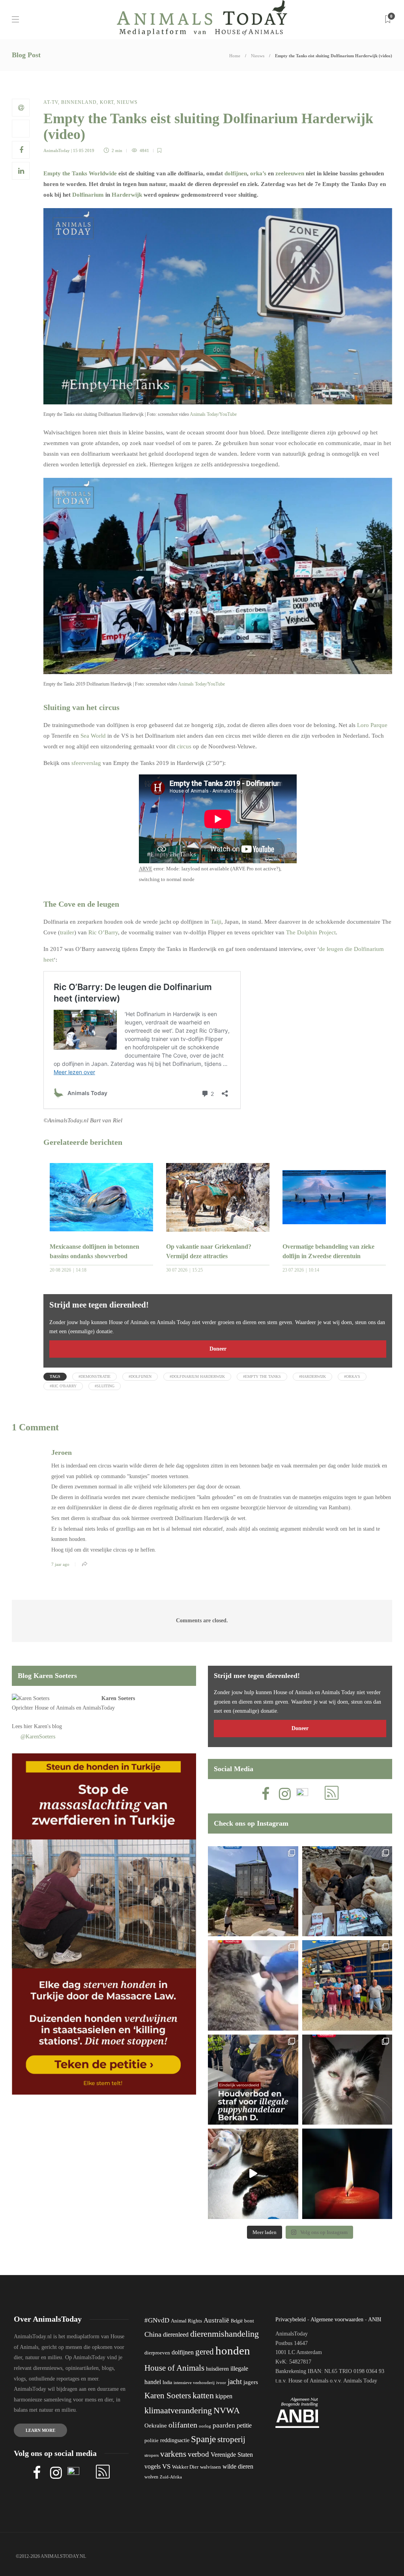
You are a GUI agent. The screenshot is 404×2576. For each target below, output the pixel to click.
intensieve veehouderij (194, 2383)
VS (166, 2466)
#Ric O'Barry (63, 1386)
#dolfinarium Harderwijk (197, 1376)
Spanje (203, 2439)
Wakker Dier (185, 2467)
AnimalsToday (57, 150)
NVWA (227, 2410)
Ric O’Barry (103, 932)
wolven (151, 2477)
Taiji (216, 922)
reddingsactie (175, 2440)
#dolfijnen (140, 1376)
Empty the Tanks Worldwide (80, 173)
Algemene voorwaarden (337, 2320)
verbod (198, 2454)
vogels (152, 2466)
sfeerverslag (86, 763)
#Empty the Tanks (262, 1376)
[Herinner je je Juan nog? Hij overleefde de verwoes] (253, 1985)
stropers (151, 2455)
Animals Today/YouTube (213, 414)
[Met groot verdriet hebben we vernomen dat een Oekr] (347, 2174)
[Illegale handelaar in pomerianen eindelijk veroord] (253, 2080)
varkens (173, 2454)
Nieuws (258, 56)
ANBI (375, 2320)
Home (235, 56)
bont (249, 2321)
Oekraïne (156, 2426)
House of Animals (55, 1708)
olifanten (183, 2425)
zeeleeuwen (290, 173)
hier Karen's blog (43, 1726)
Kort (107, 102)
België (237, 2321)
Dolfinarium (88, 195)
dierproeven (157, 2353)
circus (184, 746)
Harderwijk (127, 195)
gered (205, 2352)
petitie (244, 2425)
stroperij (231, 2439)
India (167, 2382)
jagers (251, 2382)
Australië (216, 2320)
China (153, 2334)
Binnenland (79, 102)
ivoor (221, 2382)
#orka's (352, 1376)
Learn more (40, 2430)
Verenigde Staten (232, 2455)
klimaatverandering (178, 2410)
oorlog (205, 2426)
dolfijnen (236, 173)
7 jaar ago (60, 1564)
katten (203, 2395)
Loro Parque (372, 725)
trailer (67, 932)
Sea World (93, 736)
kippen (224, 2396)
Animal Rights (186, 2321)
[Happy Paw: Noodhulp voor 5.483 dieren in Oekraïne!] (347, 1891)
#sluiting (105, 1386)
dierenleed (176, 2335)
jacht (235, 2382)
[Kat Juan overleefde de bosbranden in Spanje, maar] (253, 2174)
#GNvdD (157, 2320)
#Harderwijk (312, 1376)
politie (151, 2441)
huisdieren (217, 2369)
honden (233, 2351)
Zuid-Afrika (171, 2477)
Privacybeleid (291, 2320)
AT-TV (51, 102)
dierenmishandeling (224, 2334)
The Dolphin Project (311, 932)
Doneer (218, 1349)
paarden (224, 2425)
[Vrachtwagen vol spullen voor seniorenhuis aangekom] (347, 1985)
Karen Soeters (118, 1698)
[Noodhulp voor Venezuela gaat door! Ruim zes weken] (347, 2080)
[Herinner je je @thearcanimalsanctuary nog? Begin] (253, 1891)
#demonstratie (94, 1376)
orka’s (258, 173)
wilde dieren (238, 2466)
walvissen (210, 2467)
